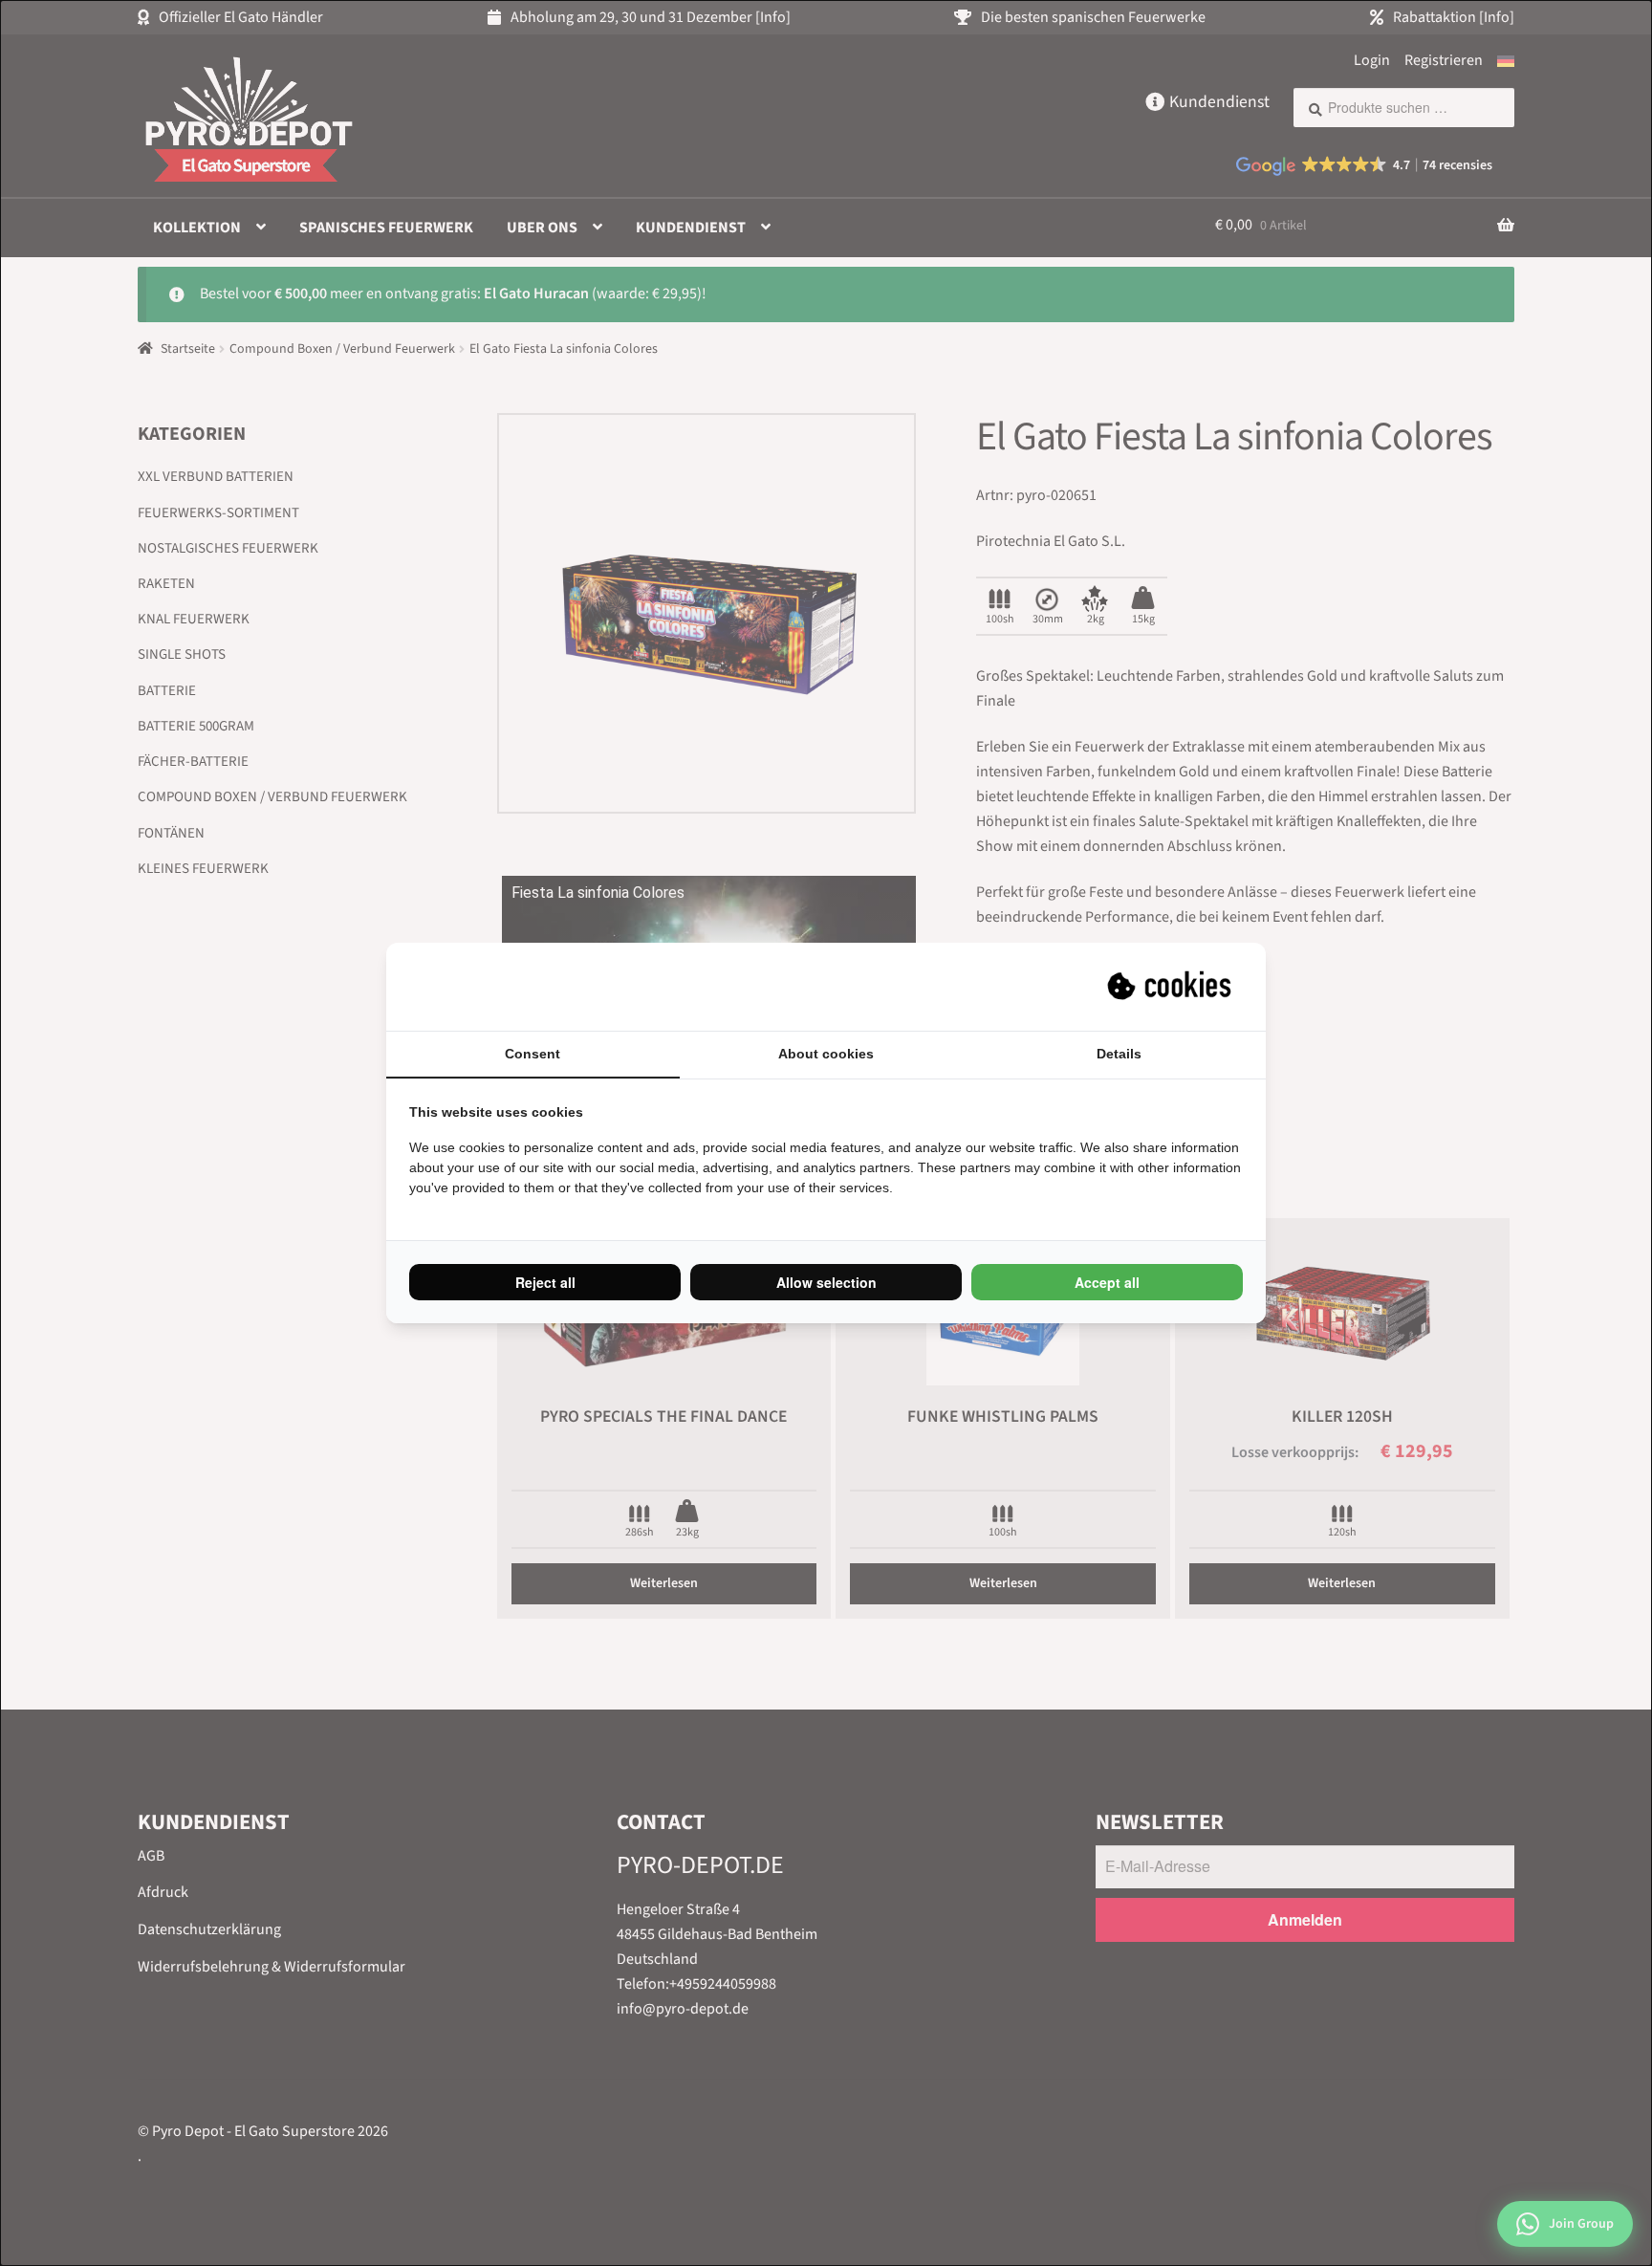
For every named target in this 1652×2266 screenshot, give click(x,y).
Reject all (545, 1282)
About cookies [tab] (826, 1054)
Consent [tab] (533, 1054)
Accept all (1107, 1282)
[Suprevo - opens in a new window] (1171, 987)
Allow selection (826, 1282)
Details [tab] (1119, 1054)
